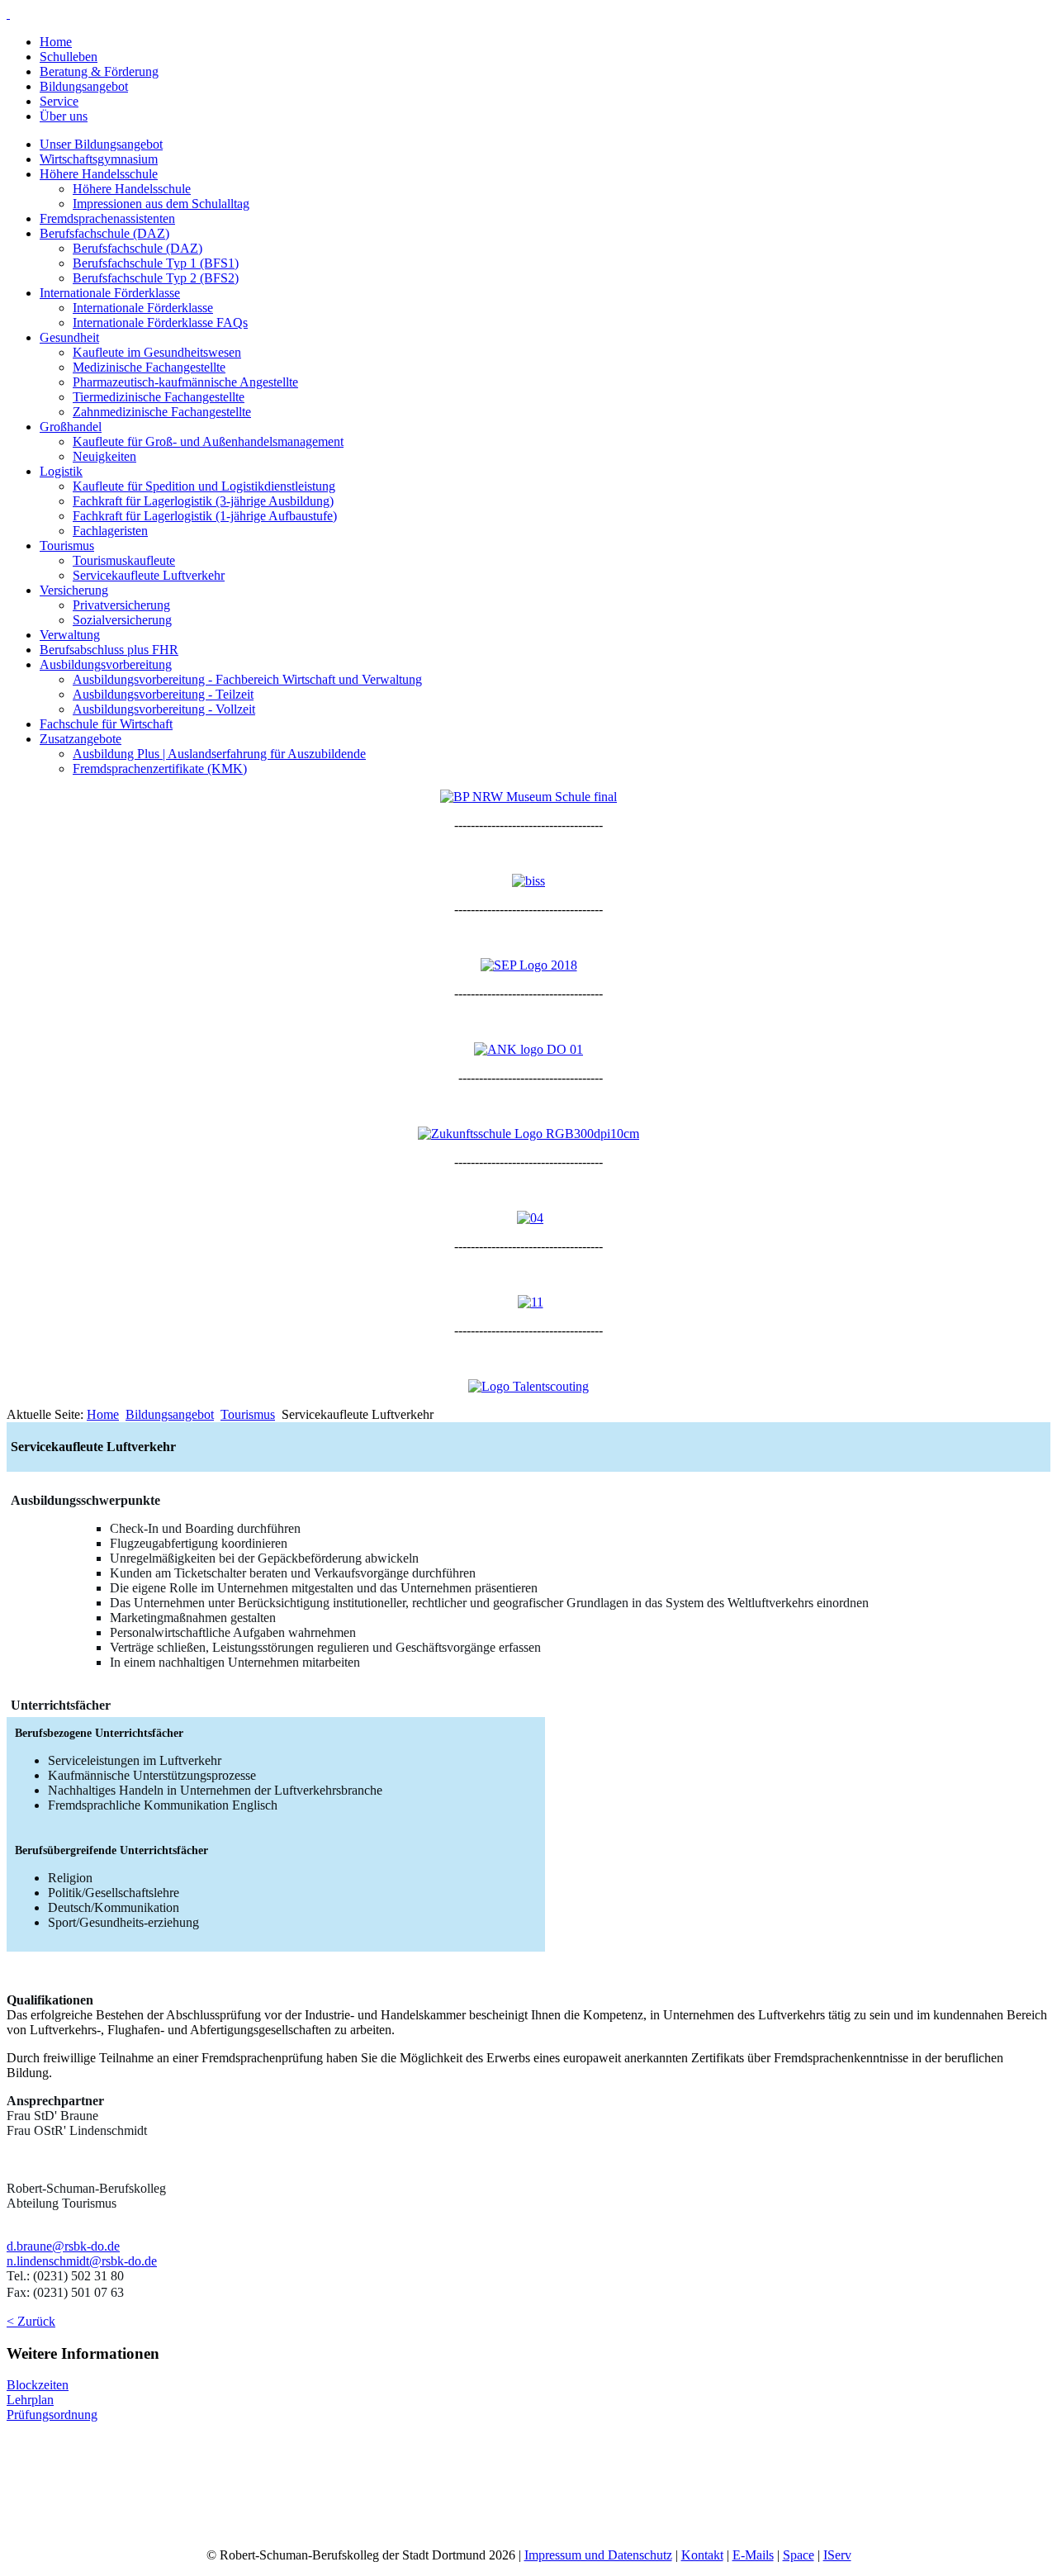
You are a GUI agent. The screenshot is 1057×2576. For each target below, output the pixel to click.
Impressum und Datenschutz (598, 2555)
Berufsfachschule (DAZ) (104, 233)
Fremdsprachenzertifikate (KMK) (160, 769)
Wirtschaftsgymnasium (99, 159)
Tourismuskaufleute (124, 560)
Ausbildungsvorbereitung (106, 664)
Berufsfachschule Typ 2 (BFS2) (156, 278)
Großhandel (71, 427)
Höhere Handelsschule (99, 174)
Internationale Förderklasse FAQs (160, 323)
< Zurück (31, 2321)
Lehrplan (30, 2400)
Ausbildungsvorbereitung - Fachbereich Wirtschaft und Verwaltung (247, 679)
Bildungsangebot (84, 86)
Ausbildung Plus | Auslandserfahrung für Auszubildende (219, 754)
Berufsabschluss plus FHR (109, 650)
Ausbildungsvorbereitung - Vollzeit (164, 709)
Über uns (64, 116)
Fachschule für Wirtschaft (106, 724)
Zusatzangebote (81, 739)
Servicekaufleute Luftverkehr (149, 575)
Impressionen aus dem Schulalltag (161, 204)
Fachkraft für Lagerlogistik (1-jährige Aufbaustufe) (205, 516)
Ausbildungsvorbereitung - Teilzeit (163, 694)
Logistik (61, 471)
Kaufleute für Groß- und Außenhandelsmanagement (208, 441)
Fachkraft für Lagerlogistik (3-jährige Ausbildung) (203, 501)
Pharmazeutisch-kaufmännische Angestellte (185, 382)
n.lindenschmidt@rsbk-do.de (82, 2261)
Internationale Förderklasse (110, 293)
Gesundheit (69, 337)
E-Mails (753, 2555)
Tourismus (67, 546)
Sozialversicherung (122, 620)
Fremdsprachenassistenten (107, 218)
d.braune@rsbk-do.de (63, 2246)
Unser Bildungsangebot (101, 144)
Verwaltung (70, 635)
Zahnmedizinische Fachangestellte (162, 412)
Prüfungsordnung (52, 2415)
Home (56, 42)
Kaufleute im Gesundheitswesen (157, 352)
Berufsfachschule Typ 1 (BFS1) (156, 263)
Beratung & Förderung (99, 71)
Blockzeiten (38, 2385)
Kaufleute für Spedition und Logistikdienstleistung (204, 486)
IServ (837, 2555)
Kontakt (702, 2555)
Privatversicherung (121, 605)
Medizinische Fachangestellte (149, 367)
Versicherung (74, 590)
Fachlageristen (110, 531)
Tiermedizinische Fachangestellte (159, 397)
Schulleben (69, 57)
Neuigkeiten (104, 456)
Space (799, 2555)
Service (59, 101)
